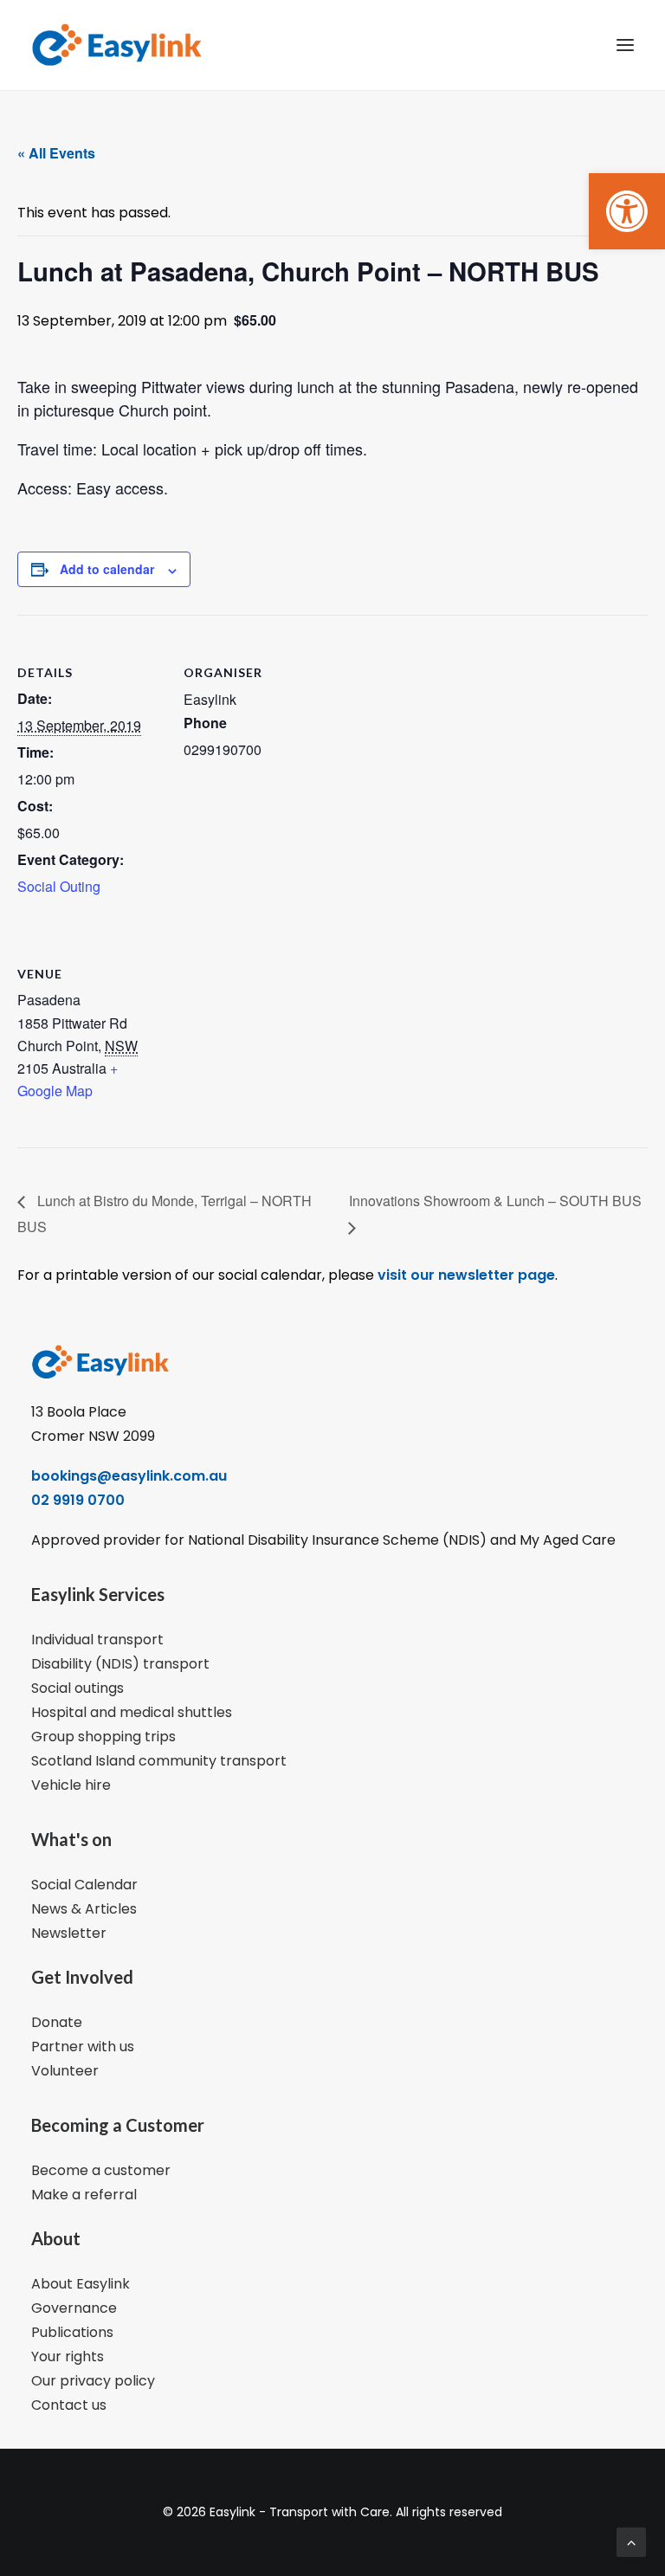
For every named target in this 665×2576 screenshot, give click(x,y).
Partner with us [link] (83, 2047)
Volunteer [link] (65, 2071)
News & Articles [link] (84, 1909)
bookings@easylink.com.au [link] (129, 1476)
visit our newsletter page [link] (465, 1275)
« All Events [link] (56, 153)
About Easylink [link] (81, 2284)
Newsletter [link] (69, 1933)
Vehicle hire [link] (71, 1785)
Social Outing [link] (59, 886)
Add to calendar (107, 569)
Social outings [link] (77, 1688)
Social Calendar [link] (84, 1885)
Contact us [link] (69, 2405)
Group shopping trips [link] (103, 1737)
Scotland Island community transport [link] (159, 1761)
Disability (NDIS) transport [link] (120, 1664)
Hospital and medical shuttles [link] (132, 1712)
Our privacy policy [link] (93, 2381)
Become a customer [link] (101, 2170)
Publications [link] (72, 2332)
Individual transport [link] (97, 1640)
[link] (627, 211)
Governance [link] (74, 2308)
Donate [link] (57, 2022)
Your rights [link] (68, 2356)
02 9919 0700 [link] (78, 1500)
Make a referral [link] (84, 2195)
